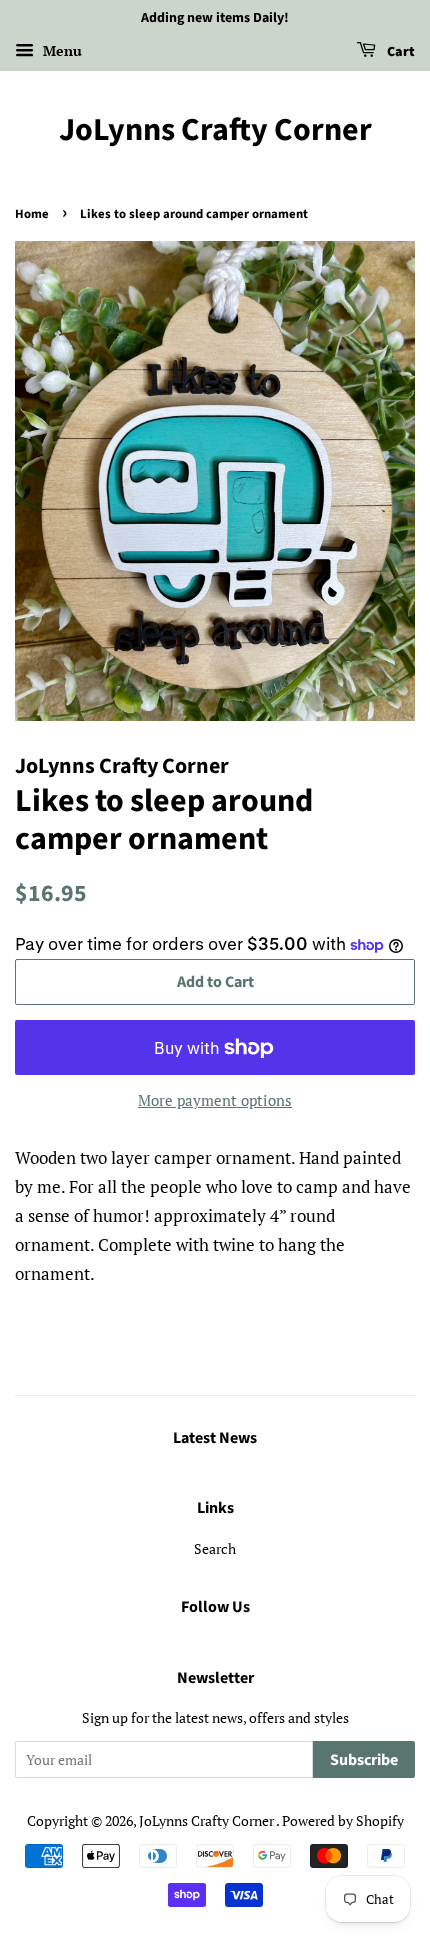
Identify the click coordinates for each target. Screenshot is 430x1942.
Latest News (215, 1438)
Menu (60, 50)
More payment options (215, 1100)
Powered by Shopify (343, 1820)
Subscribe (364, 1760)
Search (215, 1548)
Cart (399, 52)
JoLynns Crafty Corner (215, 130)
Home (32, 214)
